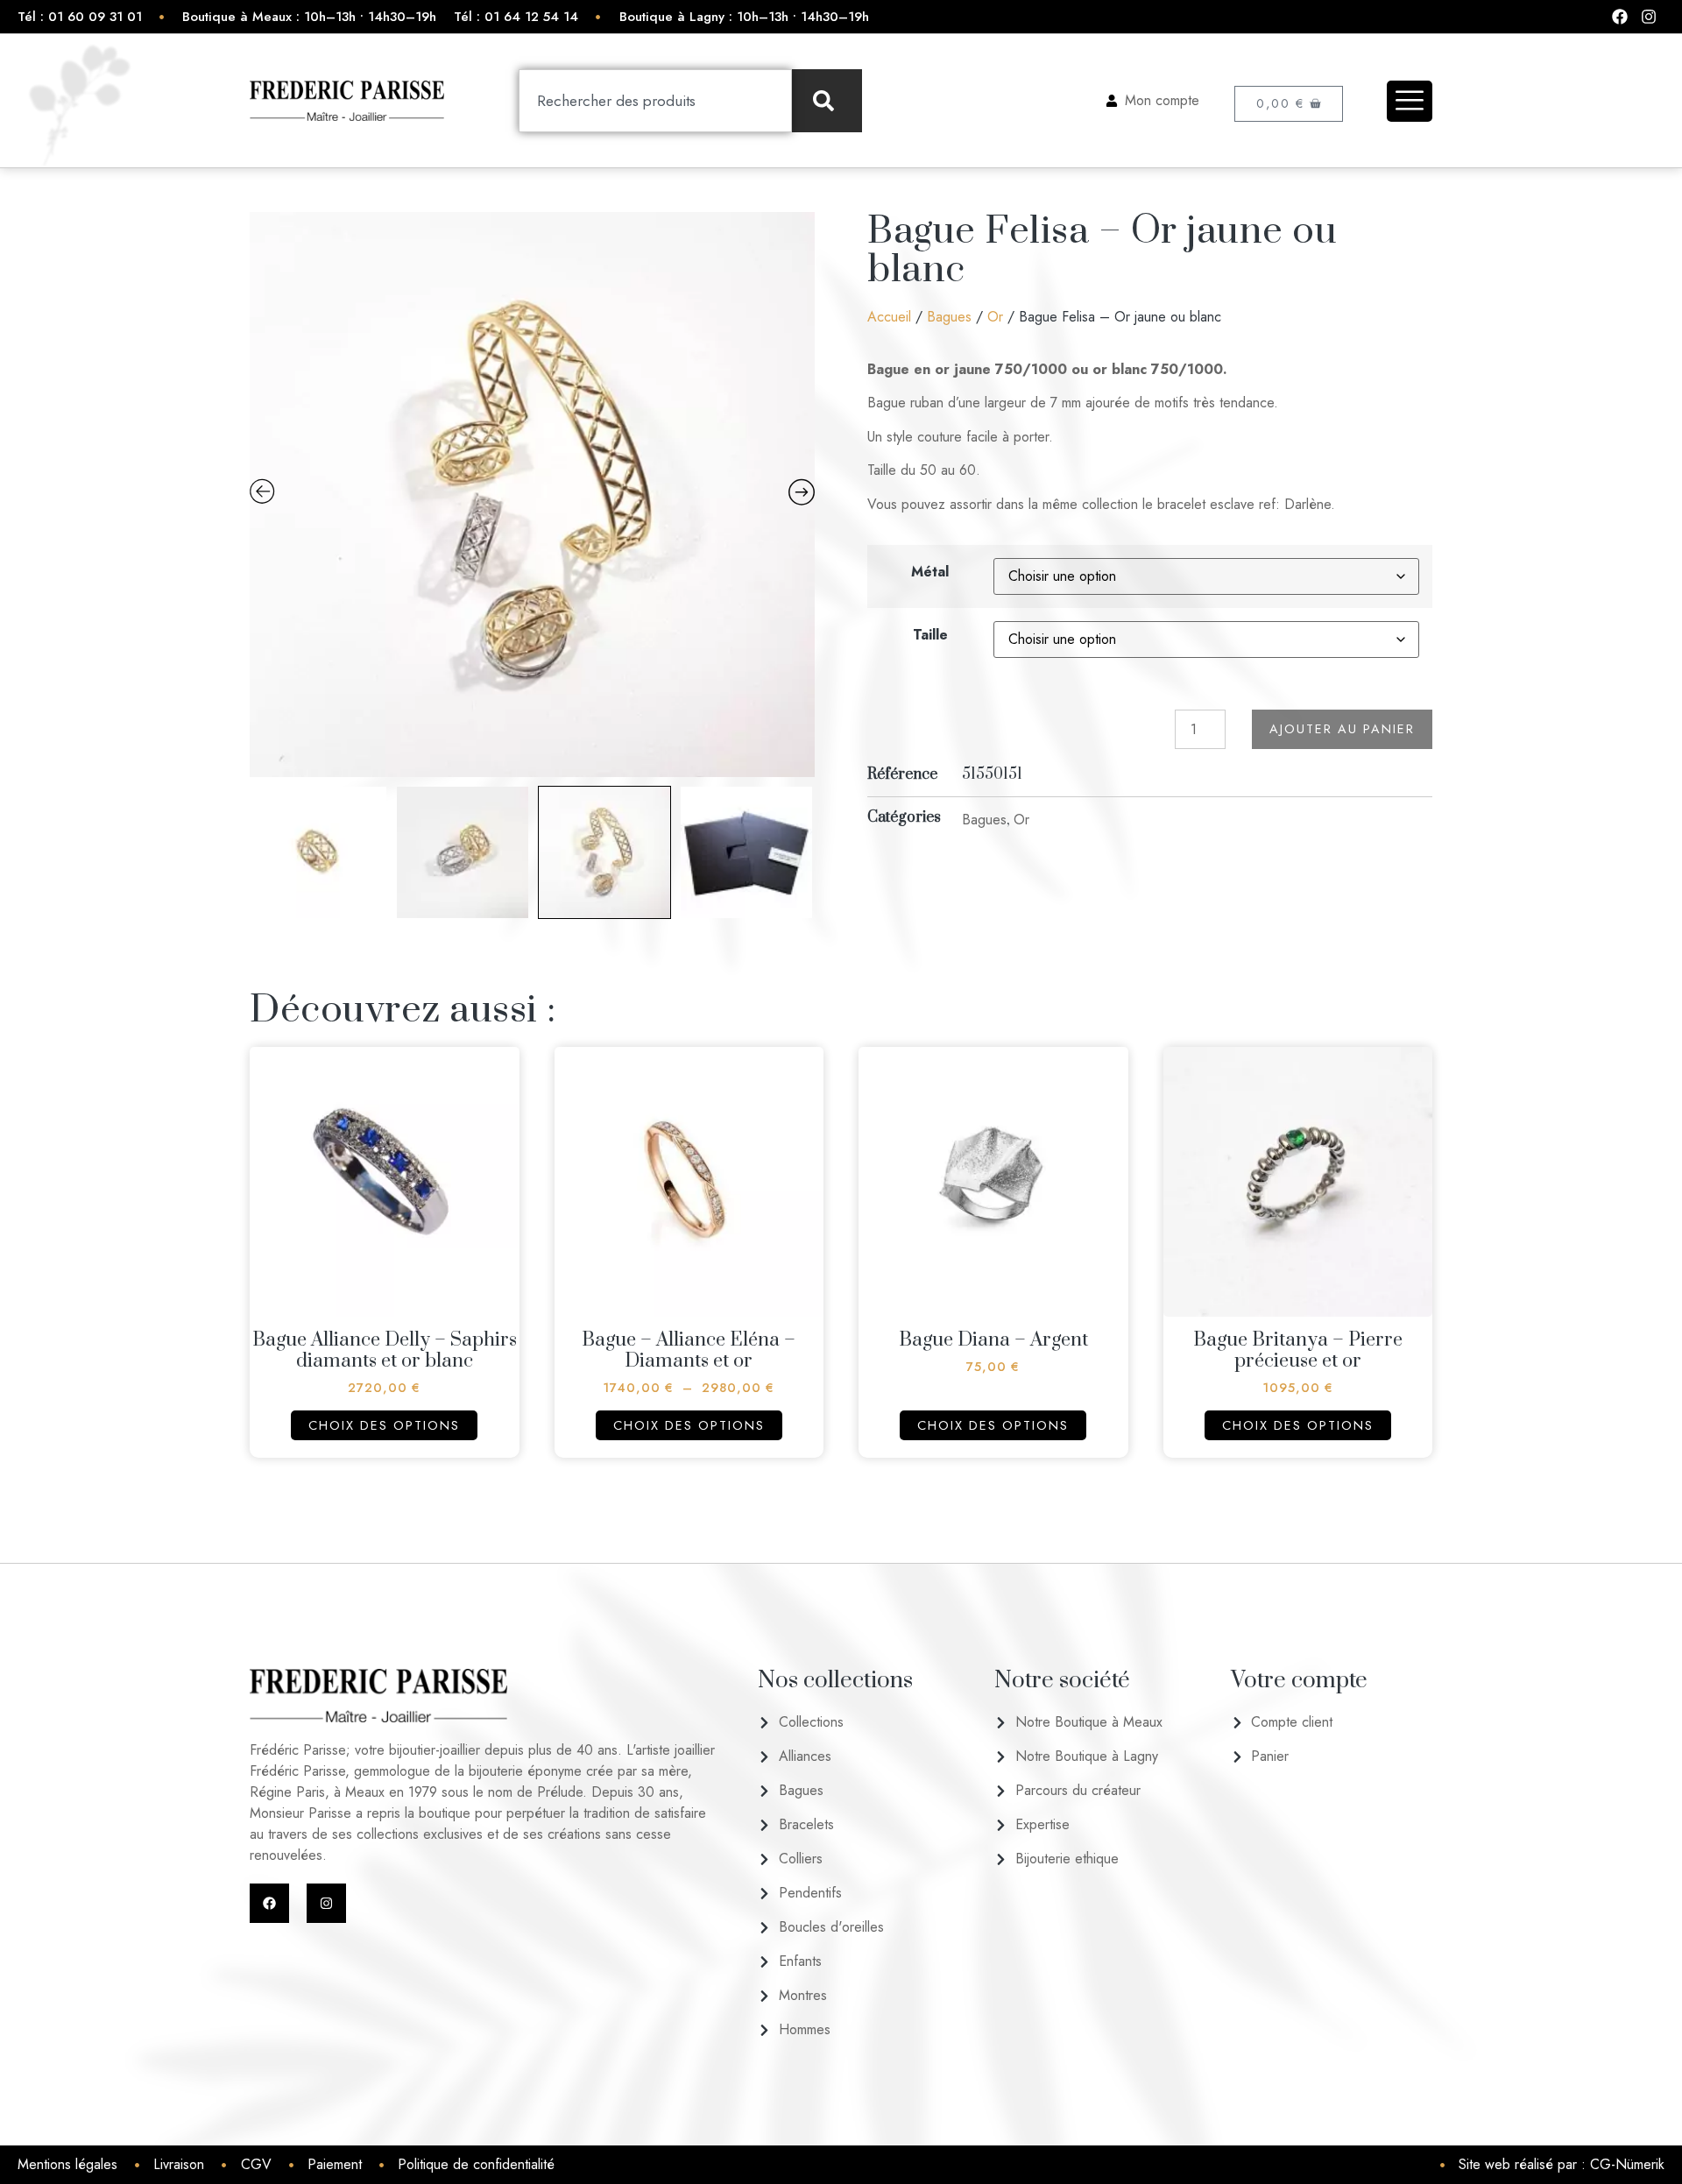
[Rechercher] (827, 101)
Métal (930, 572)
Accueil (889, 317)
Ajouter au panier (1342, 729)
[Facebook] (269, 1903)
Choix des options (384, 1425)
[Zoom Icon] (532, 495)
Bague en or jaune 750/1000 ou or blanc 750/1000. (1047, 369)
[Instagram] (326, 1903)
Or (995, 317)
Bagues (949, 317)
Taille (930, 635)
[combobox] (655, 101)
